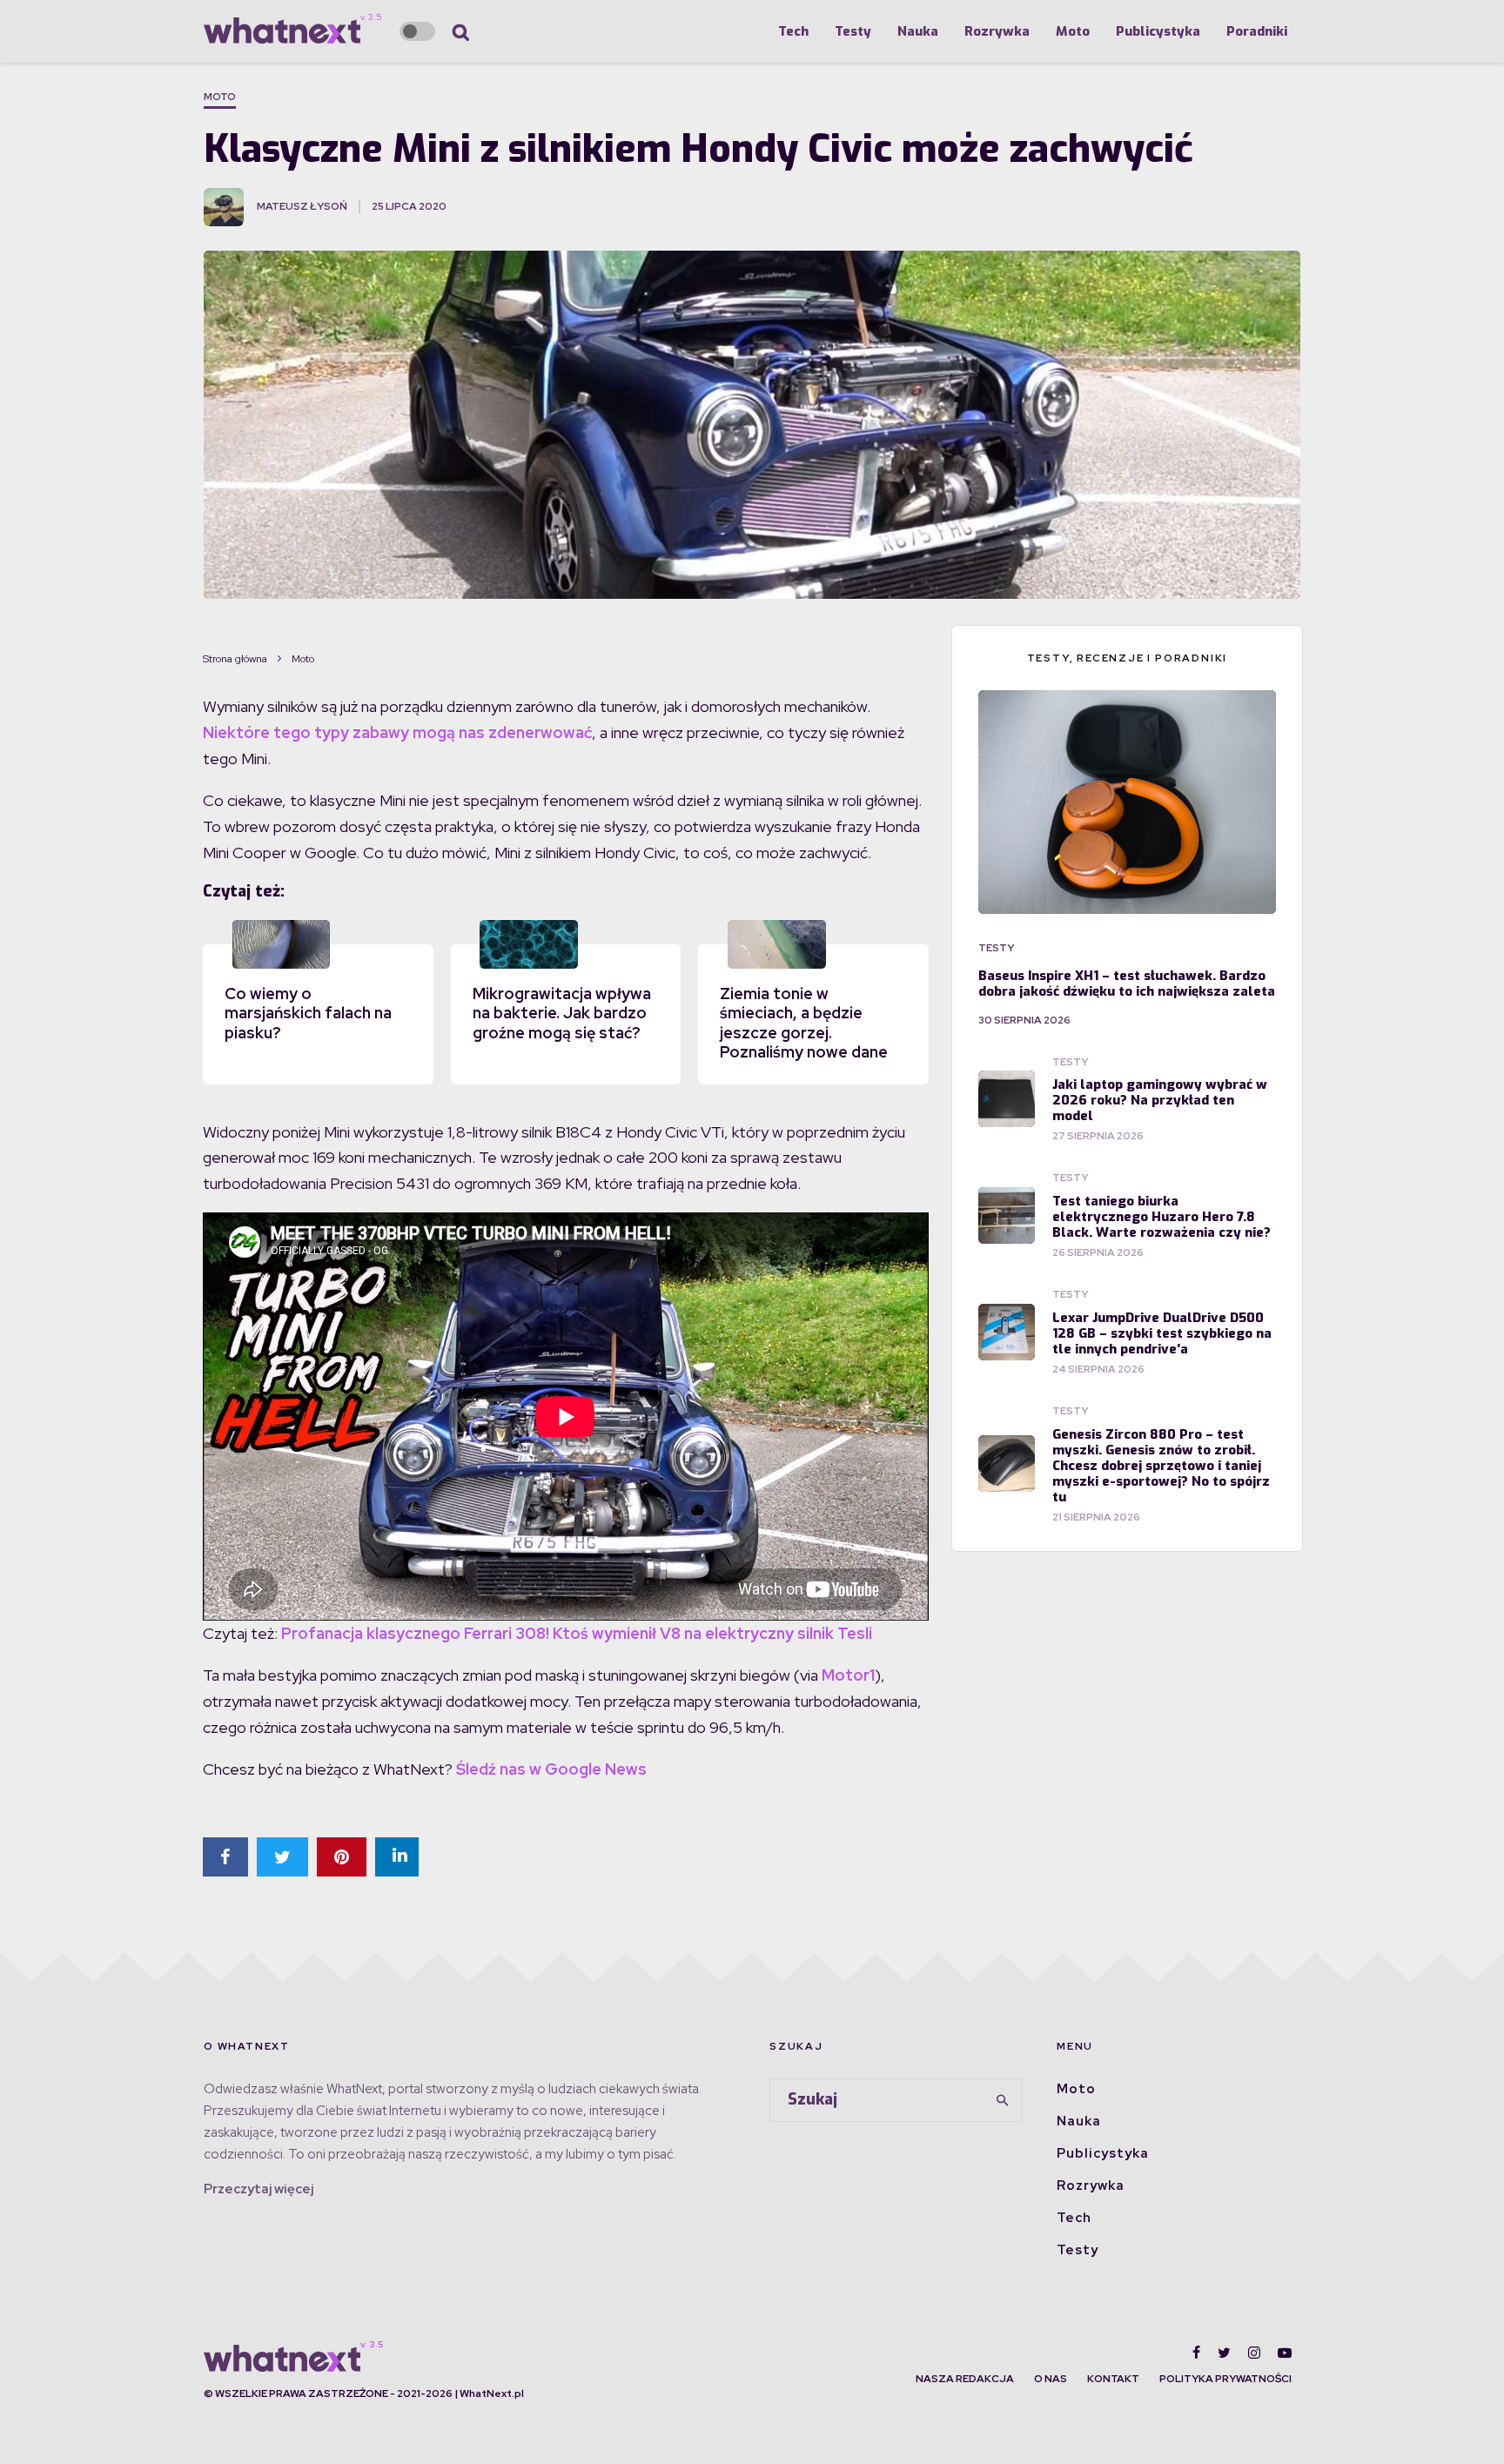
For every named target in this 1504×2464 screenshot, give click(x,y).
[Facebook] (1196, 2353)
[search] (1003, 2100)
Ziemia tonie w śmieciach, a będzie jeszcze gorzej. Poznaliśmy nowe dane (804, 1023)
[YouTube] (1285, 2353)
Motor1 (848, 1675)
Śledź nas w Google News (551, 1769)
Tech (793, 31)
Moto (1073, 31)
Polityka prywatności (1225, 2379)
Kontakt (1113, 2379)
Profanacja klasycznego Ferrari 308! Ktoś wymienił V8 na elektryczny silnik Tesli (577, 1633)
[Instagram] (1254, 2353)
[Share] (225, 1857)
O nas (1051, 2379)
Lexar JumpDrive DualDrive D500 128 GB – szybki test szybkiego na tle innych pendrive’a (1162, 1333)
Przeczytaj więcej (258, 2189)
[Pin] (342, 1857)
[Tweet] (282, 1857)
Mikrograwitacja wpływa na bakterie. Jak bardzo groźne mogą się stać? (562, 1013)
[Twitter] (1224, 2353)
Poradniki (1257, 31)
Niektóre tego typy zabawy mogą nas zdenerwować (397, 732)
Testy (853, 31)
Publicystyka (1158, 31)
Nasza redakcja (965, 2379)
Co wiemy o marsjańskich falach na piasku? (308, 1013)
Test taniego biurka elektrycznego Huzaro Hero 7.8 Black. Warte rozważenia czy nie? (1162, 1217)
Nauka (918, 31)
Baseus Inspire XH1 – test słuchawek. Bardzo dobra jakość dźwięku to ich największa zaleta (1127, 984)
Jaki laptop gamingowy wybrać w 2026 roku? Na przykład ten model (1160, 1100)
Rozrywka (997, 31)
